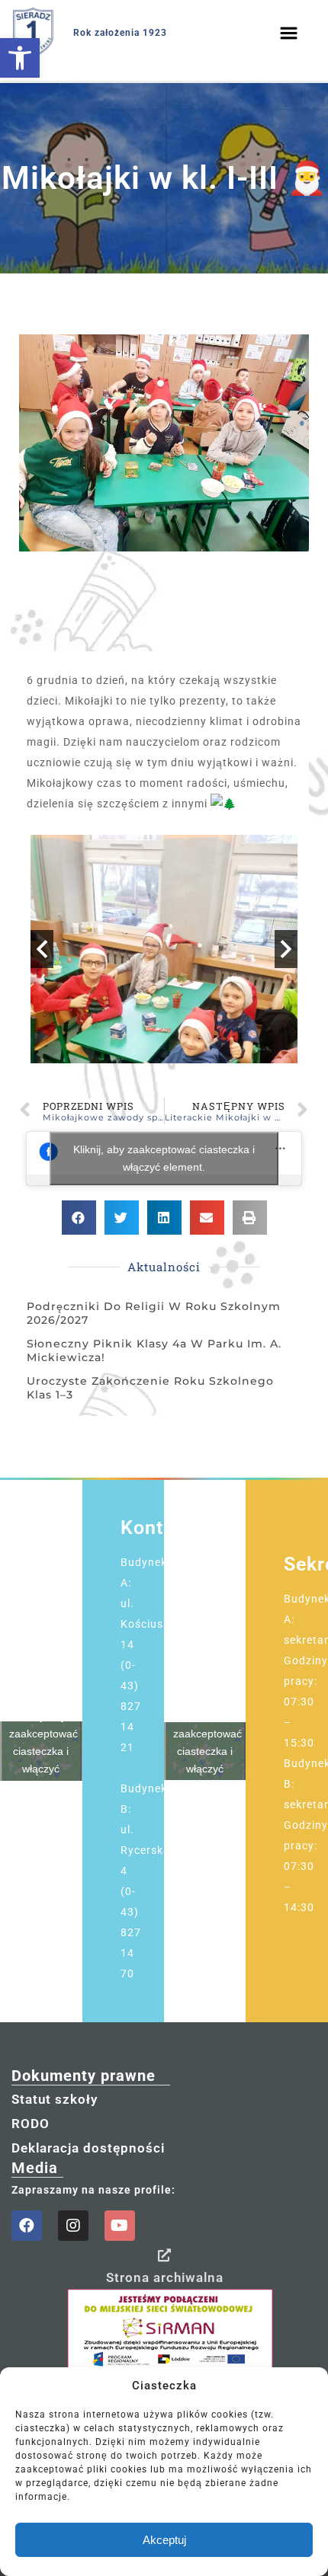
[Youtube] (120, 2226)
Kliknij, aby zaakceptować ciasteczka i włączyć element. (164, 1158)
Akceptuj (164, 2540)
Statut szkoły (55, 2099)
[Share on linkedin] (164, 1218)
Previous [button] (42, 949)
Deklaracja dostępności (88, 2148)
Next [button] (286, 949)
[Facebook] (27, 2226)
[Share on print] (250, 1218)
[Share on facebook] (79, 1218)
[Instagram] (73, 2226)
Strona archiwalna (165, 2277)
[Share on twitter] (122, 1218)
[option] (164, 949)
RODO (31, 2124)
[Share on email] (207, 1218)
